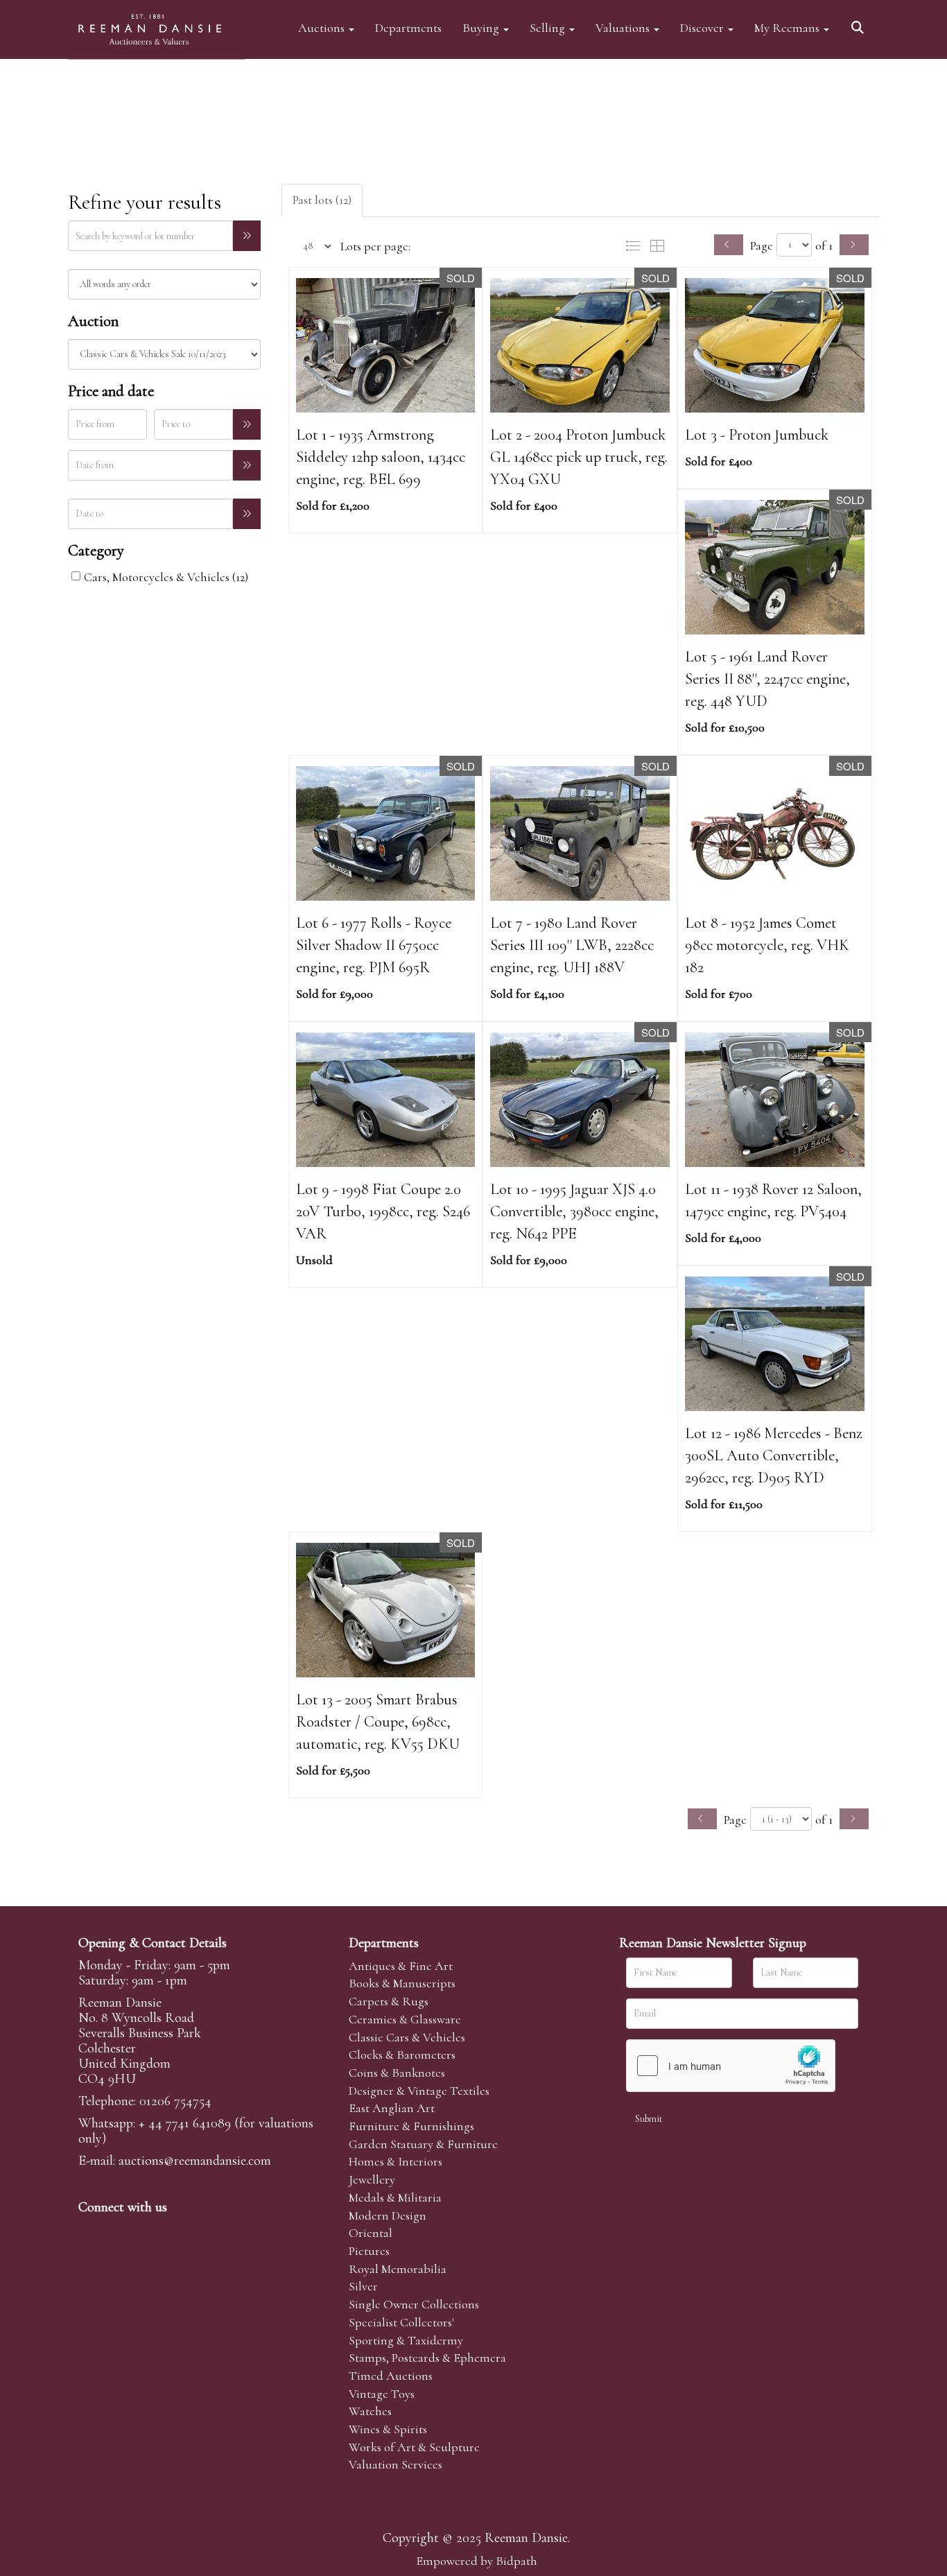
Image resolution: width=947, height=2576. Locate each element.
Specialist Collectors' (401, 2322)
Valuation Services (396, 2464)
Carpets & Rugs (389, 2001)
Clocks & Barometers (402, 2055)
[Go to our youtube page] (178, 2231)
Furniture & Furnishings (411, 2126)
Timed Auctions (391, 2376)
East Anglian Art (392, 2108)
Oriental (371, 2233)
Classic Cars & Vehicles (407, 2037)
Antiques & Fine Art (401, 1966)
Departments (408, 27)
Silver (363, 2286)
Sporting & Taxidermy (406, 2340)
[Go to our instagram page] (207, 2231)
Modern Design (388, 2215)
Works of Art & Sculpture (414, 2447)
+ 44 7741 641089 (185, 2123)
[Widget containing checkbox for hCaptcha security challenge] (731, 2066)
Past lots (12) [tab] (322, 200)
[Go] (247, 236)
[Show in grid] (660, 245)
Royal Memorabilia (398, 2269)
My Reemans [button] (788, 27)
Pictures (369, 2251)
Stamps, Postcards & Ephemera (427, 2358)
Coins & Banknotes (397, 2073)
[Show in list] (636, 245)
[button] (860, 23)
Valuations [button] (624, 27)
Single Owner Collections (414, 2304)
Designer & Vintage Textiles (419, 2091)
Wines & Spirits (388, 2429)
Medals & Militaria (395, 2197)
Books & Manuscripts (402, 1983)
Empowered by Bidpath (477, 2561)
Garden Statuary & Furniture (423, 2144)
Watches (370, 2411)
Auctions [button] (323, 27)
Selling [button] (549, 27)
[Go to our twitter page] (121, 2231)
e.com (195, 2161)
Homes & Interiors (396, 2161)
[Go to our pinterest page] (149, 2231)
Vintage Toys (382, 2394)
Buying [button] (482, 27)
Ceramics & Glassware (405, 2019)
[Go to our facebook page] (92, 2231)
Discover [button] (703, 27)
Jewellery (372, 2179)
